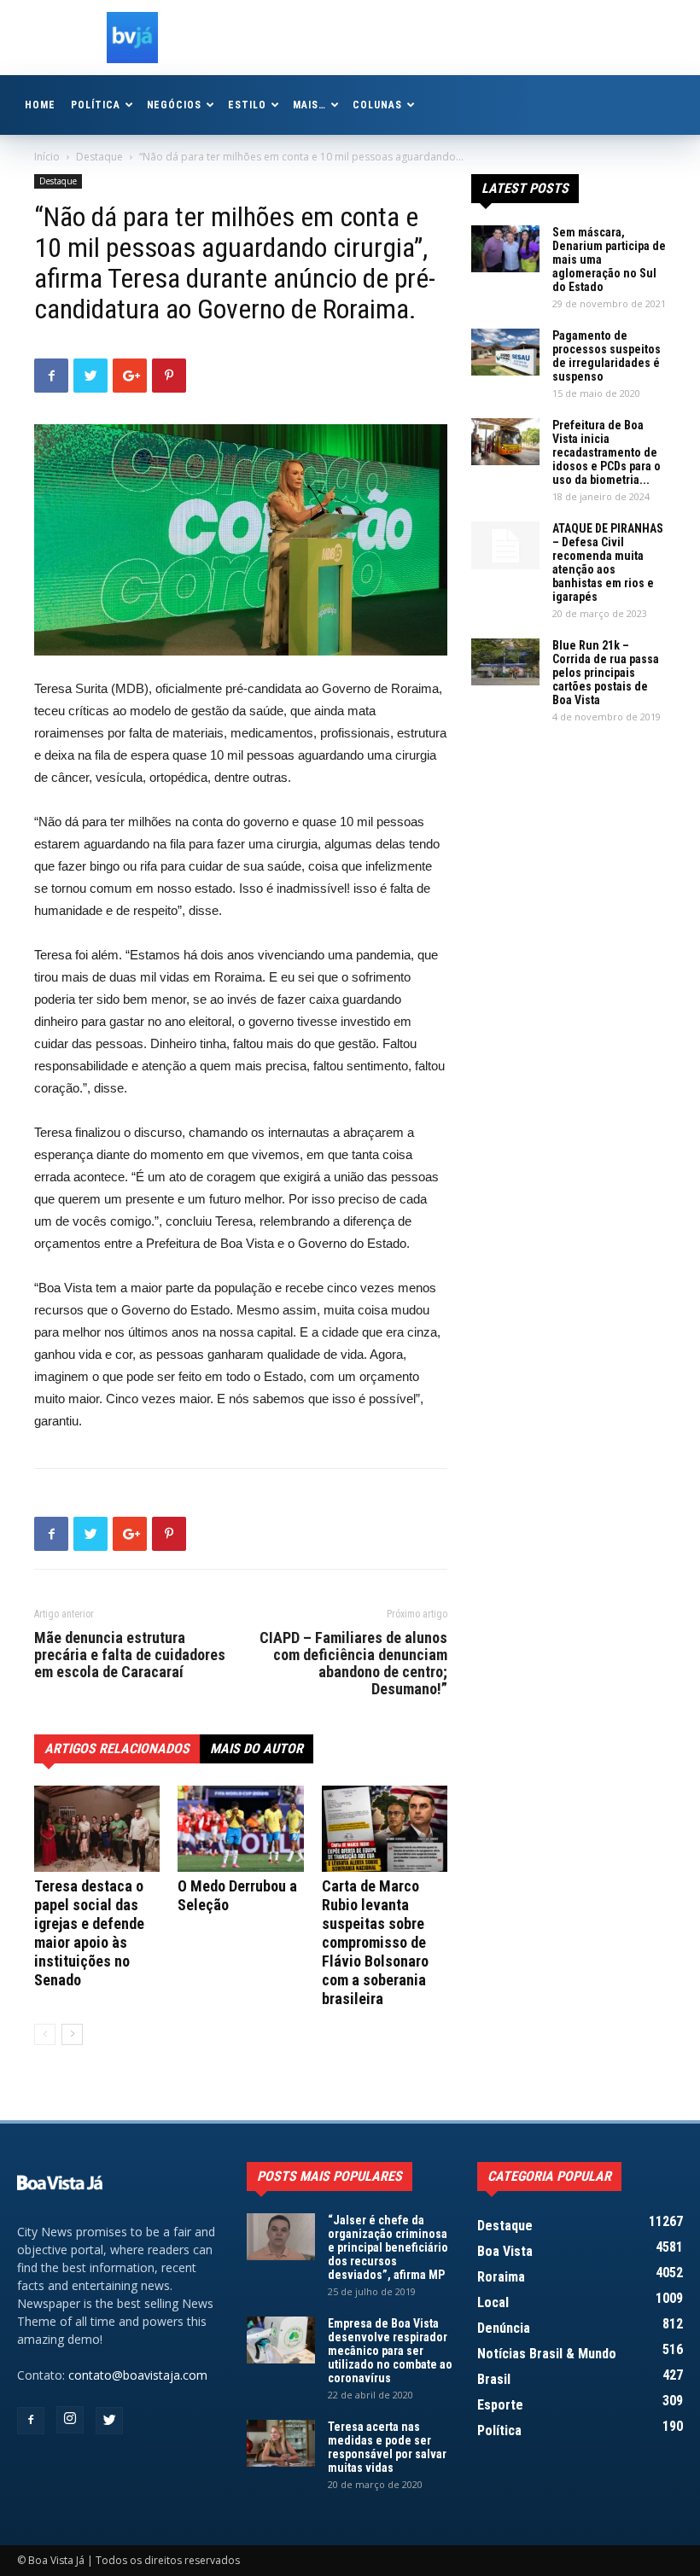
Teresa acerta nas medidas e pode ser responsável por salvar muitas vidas (387, 2447)
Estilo (247, 105)
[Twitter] (109, 2421)
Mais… (309, 105)
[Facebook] (31, 2421)
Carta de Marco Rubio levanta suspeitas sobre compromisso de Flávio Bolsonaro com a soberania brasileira (375, 1942)
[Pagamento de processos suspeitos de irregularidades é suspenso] (505, 352)
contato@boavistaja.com (138, 2375)
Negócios (175, 105)
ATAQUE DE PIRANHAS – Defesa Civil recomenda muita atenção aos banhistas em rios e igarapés (608, 562)
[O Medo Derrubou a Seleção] (240, 1829)
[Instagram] (70, 2420)
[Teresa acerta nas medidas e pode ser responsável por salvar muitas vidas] (281, 2443)
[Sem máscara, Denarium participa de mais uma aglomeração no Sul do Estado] (505, 249)
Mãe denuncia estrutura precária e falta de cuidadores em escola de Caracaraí (130, 1655)
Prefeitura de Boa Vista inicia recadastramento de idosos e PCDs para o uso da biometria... (607, 452)
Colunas (377, 105)
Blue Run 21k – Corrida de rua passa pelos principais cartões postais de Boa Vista (606, 673)
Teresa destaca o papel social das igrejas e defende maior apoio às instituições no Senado (89, 1933)
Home (40, 105)
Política (96, 105)
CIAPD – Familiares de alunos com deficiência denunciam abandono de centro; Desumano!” (353, 1664)
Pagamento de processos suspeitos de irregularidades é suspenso (607, 356)
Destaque (99, 157)
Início (47, 157)
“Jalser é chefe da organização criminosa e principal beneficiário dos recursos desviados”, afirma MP (388, 2247)
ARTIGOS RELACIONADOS (117, 1748)
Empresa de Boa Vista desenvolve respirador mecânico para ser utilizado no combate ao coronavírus (390, 2351)
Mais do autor (257, 1748)
